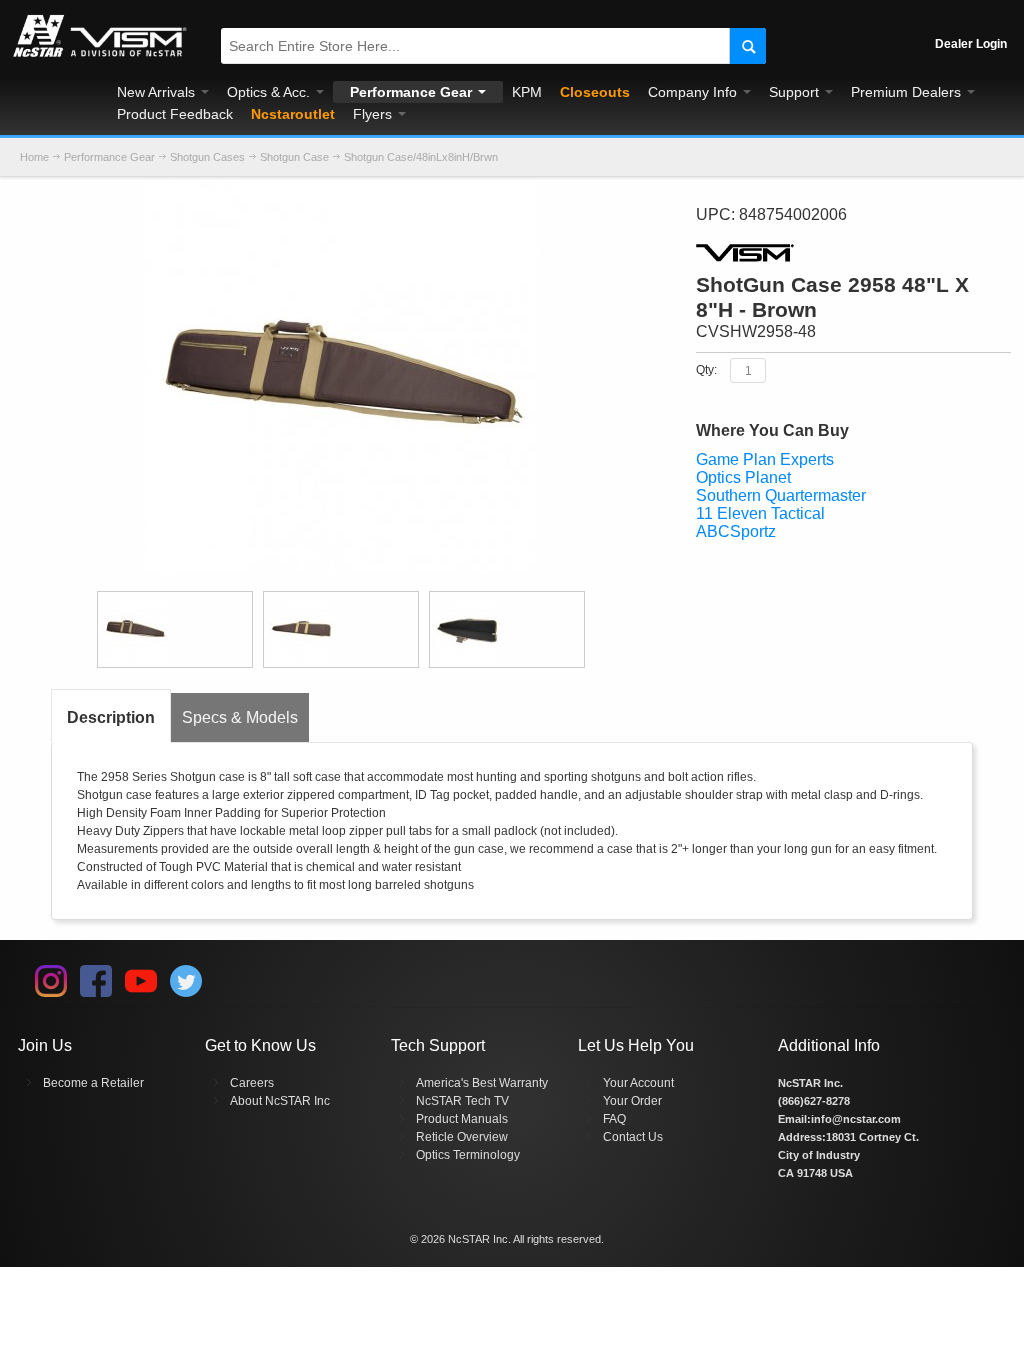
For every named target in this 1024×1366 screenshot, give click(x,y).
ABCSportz (736, 531)
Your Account (638, 1083)
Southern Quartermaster (781, 495)
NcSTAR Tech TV (462, 1101)
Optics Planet (743, 477)
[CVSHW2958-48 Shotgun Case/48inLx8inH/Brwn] (175, 629)
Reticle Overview (462, 1137)
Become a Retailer (93, 1083)
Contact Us (633, 1137)
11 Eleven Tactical (760, 513)
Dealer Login (971, 44)
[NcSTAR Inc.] (100, 57)
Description (111, 717)
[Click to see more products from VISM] (853, 253)
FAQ (614, 1119)
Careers (252, 1083)
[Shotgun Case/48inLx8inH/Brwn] (341, 190)
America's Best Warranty (482, 1083)
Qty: (706, 370)
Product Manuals (462, 1119)
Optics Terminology (468, 1155)
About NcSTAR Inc (280, 1101)
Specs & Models (240, 717)
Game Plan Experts (765, 459)
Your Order (632, 1101)
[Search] (747, 46)
